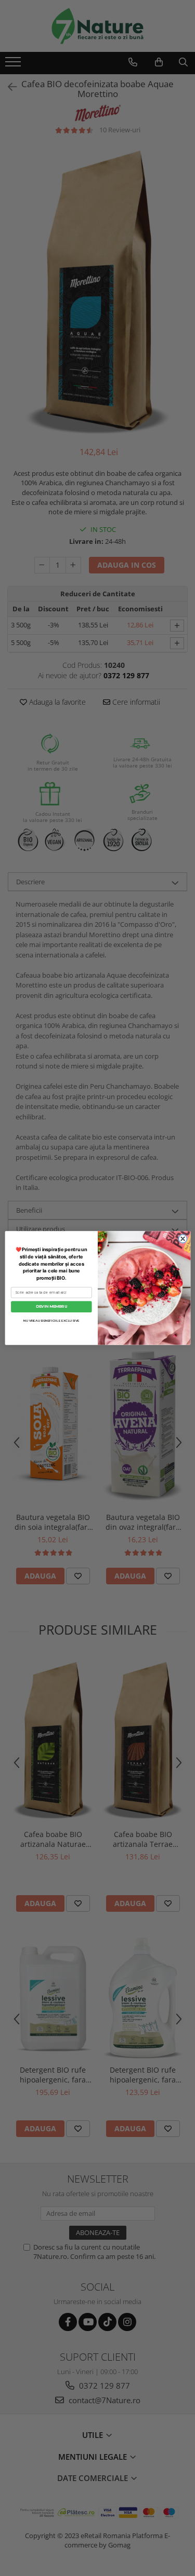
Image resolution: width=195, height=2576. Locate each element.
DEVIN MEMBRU (51, 1306)
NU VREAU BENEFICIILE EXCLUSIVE (51, 1320)
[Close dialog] (183, 1239)
